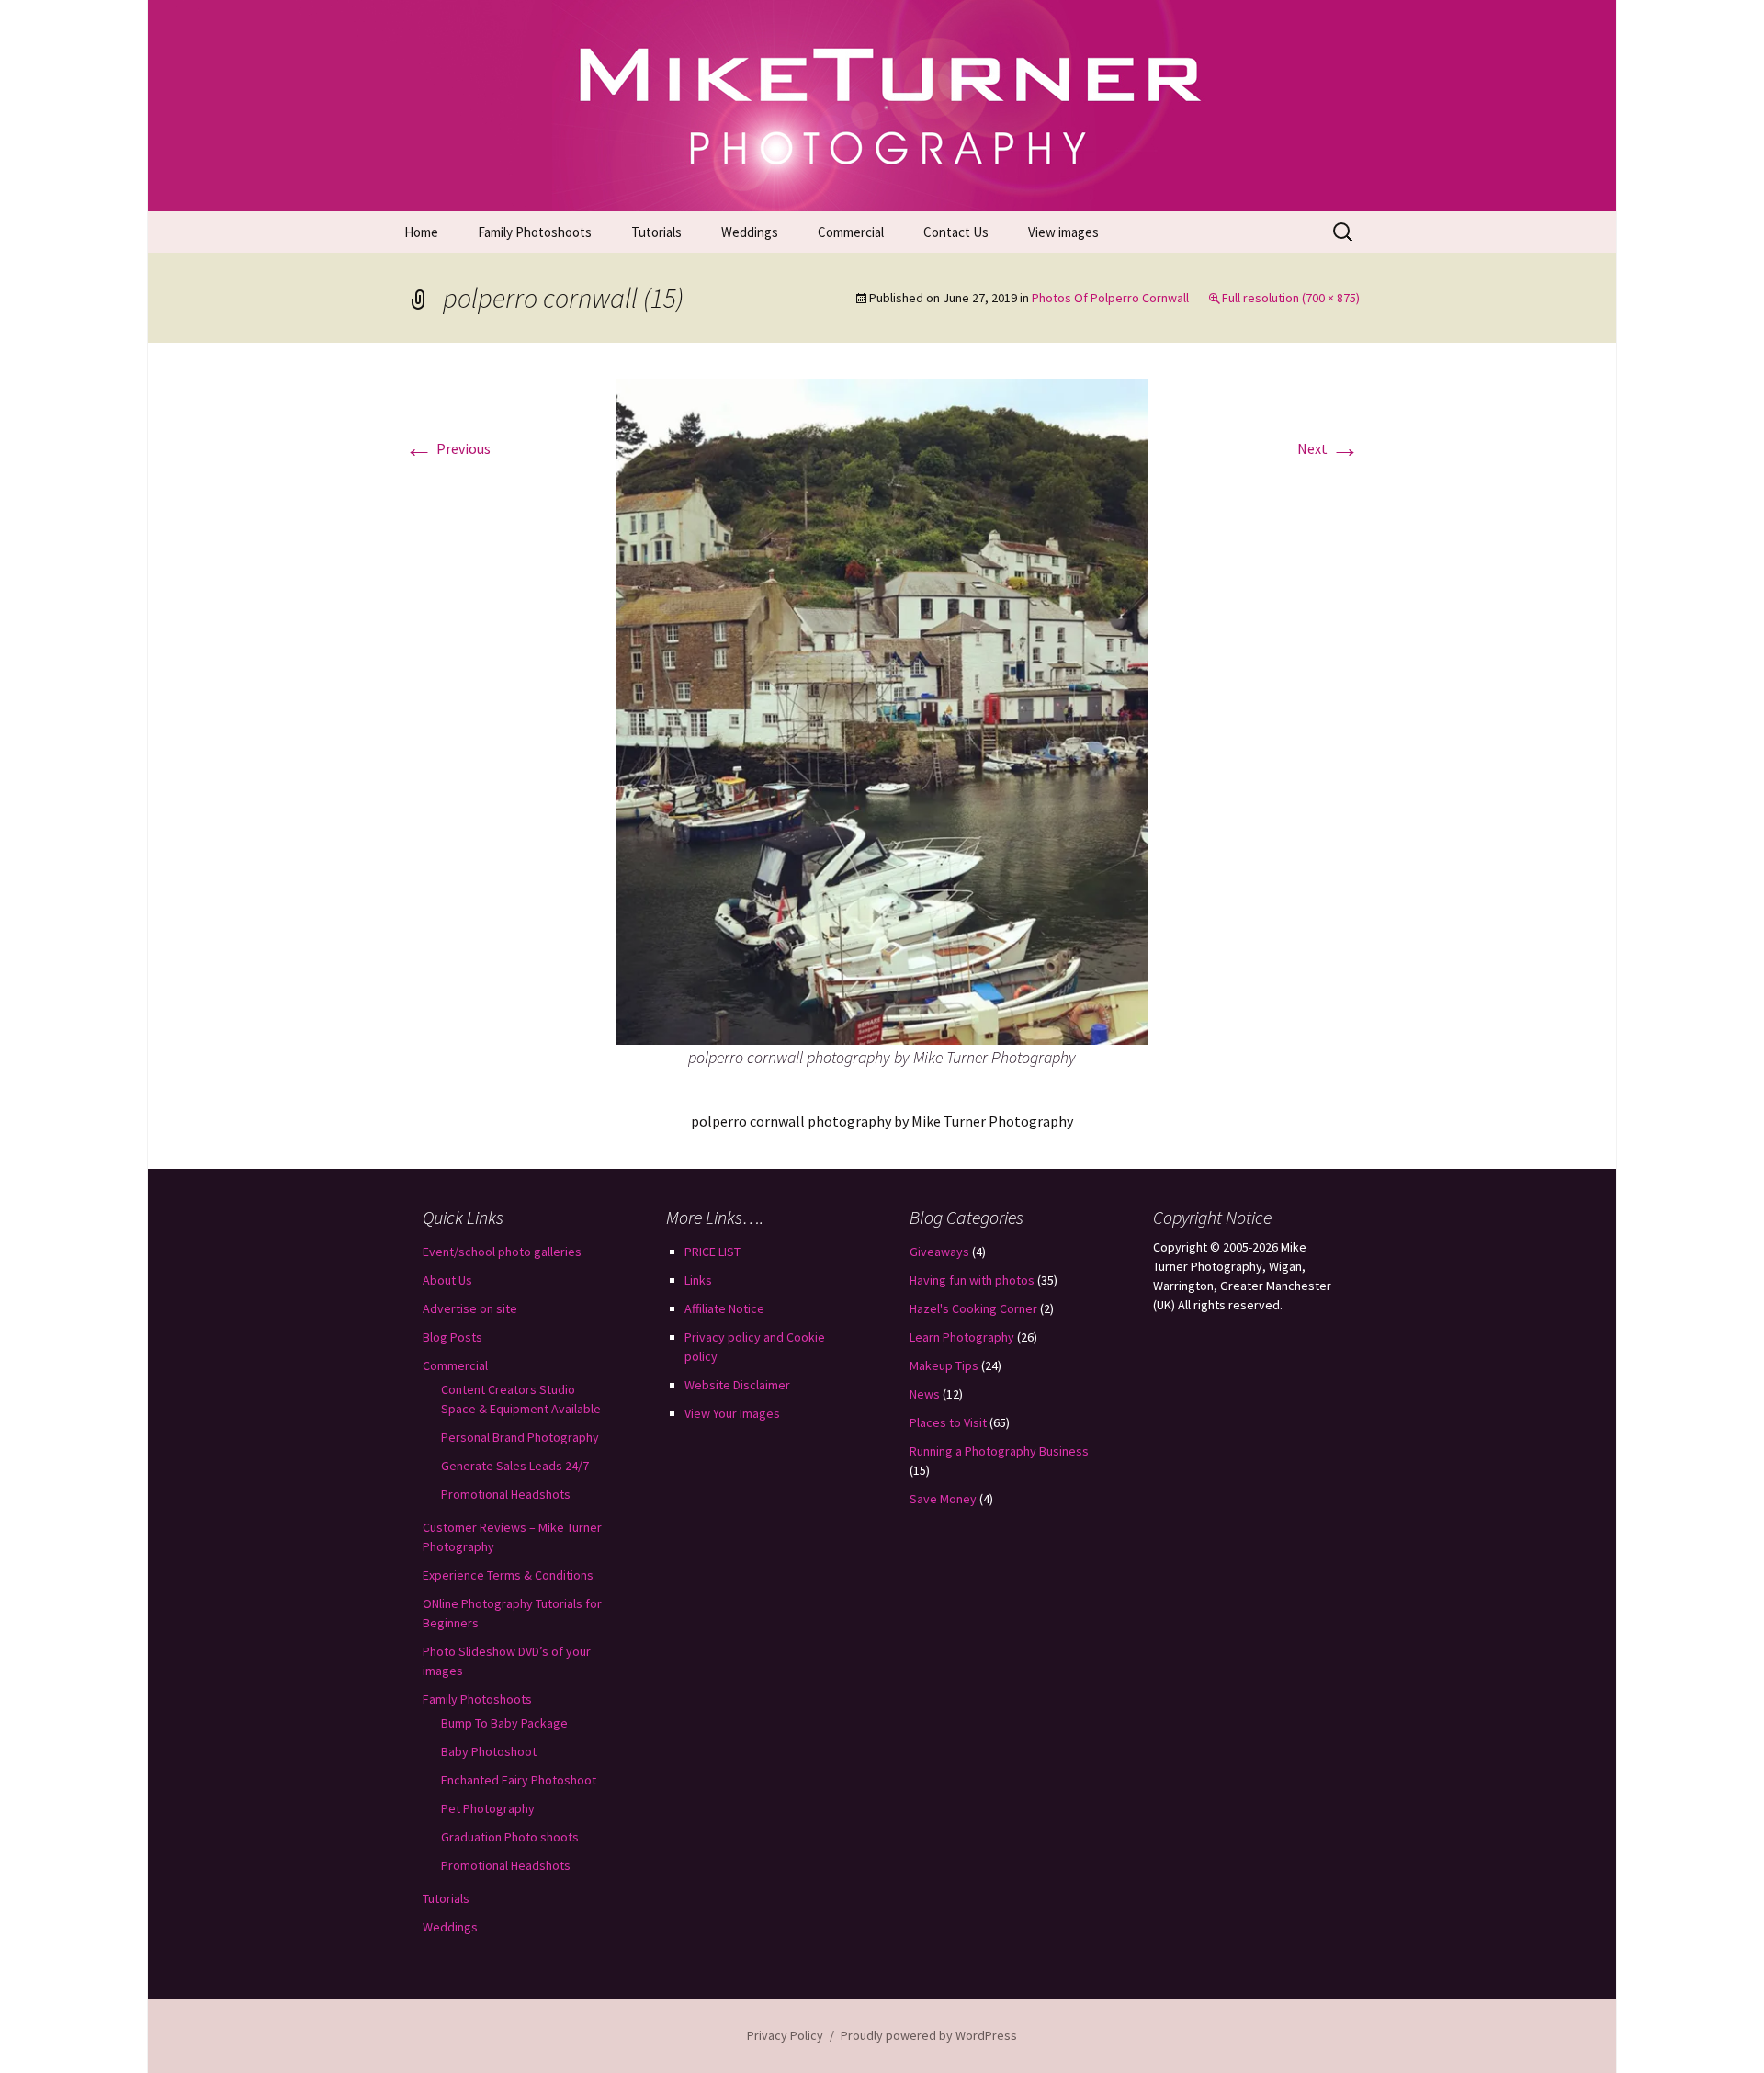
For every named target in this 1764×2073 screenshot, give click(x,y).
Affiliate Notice (724, 1308)
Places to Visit (948, 1422)
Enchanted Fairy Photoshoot (519, 1780)
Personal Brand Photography (520, 1437)
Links (698, 1280)
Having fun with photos (972, 1280)
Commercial (851, 232)
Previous (447, 448)
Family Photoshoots (535, 232)
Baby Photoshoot (489, 1751)
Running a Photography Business (999, 1451)
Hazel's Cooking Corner (973, 1308)
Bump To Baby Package (504, 1723)
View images (1063, 232)
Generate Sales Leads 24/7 (515, 1466)
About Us (447, 1280)
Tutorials (656, 232)
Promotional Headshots (506, 1494)
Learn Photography (962, 1337)
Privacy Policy (785, 2035)
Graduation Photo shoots (510, 1837)
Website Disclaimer (737, 1385)
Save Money (943, 1499)
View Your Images (732, 1413)
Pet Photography (488, 1808)
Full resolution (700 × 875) (1291, 298)
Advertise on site (470, 1308)
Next (1329, 448)
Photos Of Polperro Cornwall (1110, 298)
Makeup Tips (944, 1365)
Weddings (750, 232)
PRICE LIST (712, 1252)
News (925, 1394)
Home (421, 232)
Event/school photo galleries (502, 1252)
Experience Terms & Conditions (508, 1575)
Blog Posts (452, 1337)
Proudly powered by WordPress (929, 2035)
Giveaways (939, 1252)
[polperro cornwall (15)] (882, 710)
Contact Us (956, 232)
